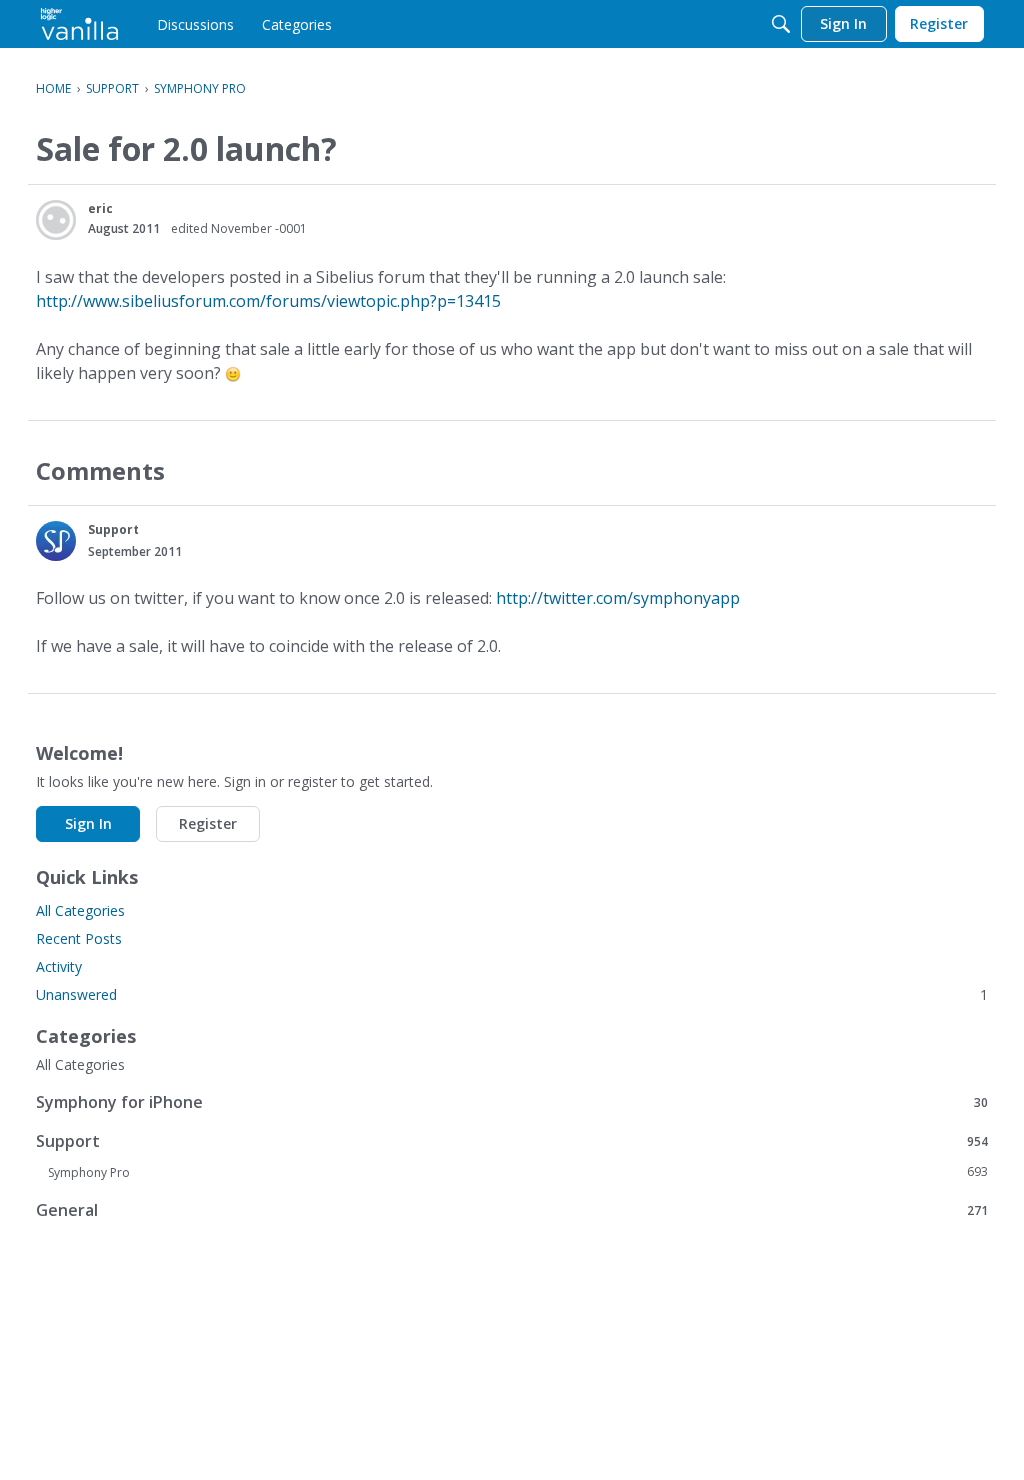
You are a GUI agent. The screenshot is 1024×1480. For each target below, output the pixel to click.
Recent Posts (79, 938)
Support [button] (113, 529)
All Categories (80, 910)
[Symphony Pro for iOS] (79, 24)
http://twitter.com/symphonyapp (618, 598)
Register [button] (208, 823)
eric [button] (100, 208)
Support (512, 1140)
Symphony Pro (518, 1172)
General (512, 1209)
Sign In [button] (88, 823)
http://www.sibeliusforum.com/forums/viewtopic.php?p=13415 (268, 301)
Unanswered (512, 994)
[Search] (781, 24)
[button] (56, 220)
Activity (59, 966)
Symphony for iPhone (512, 1101)
